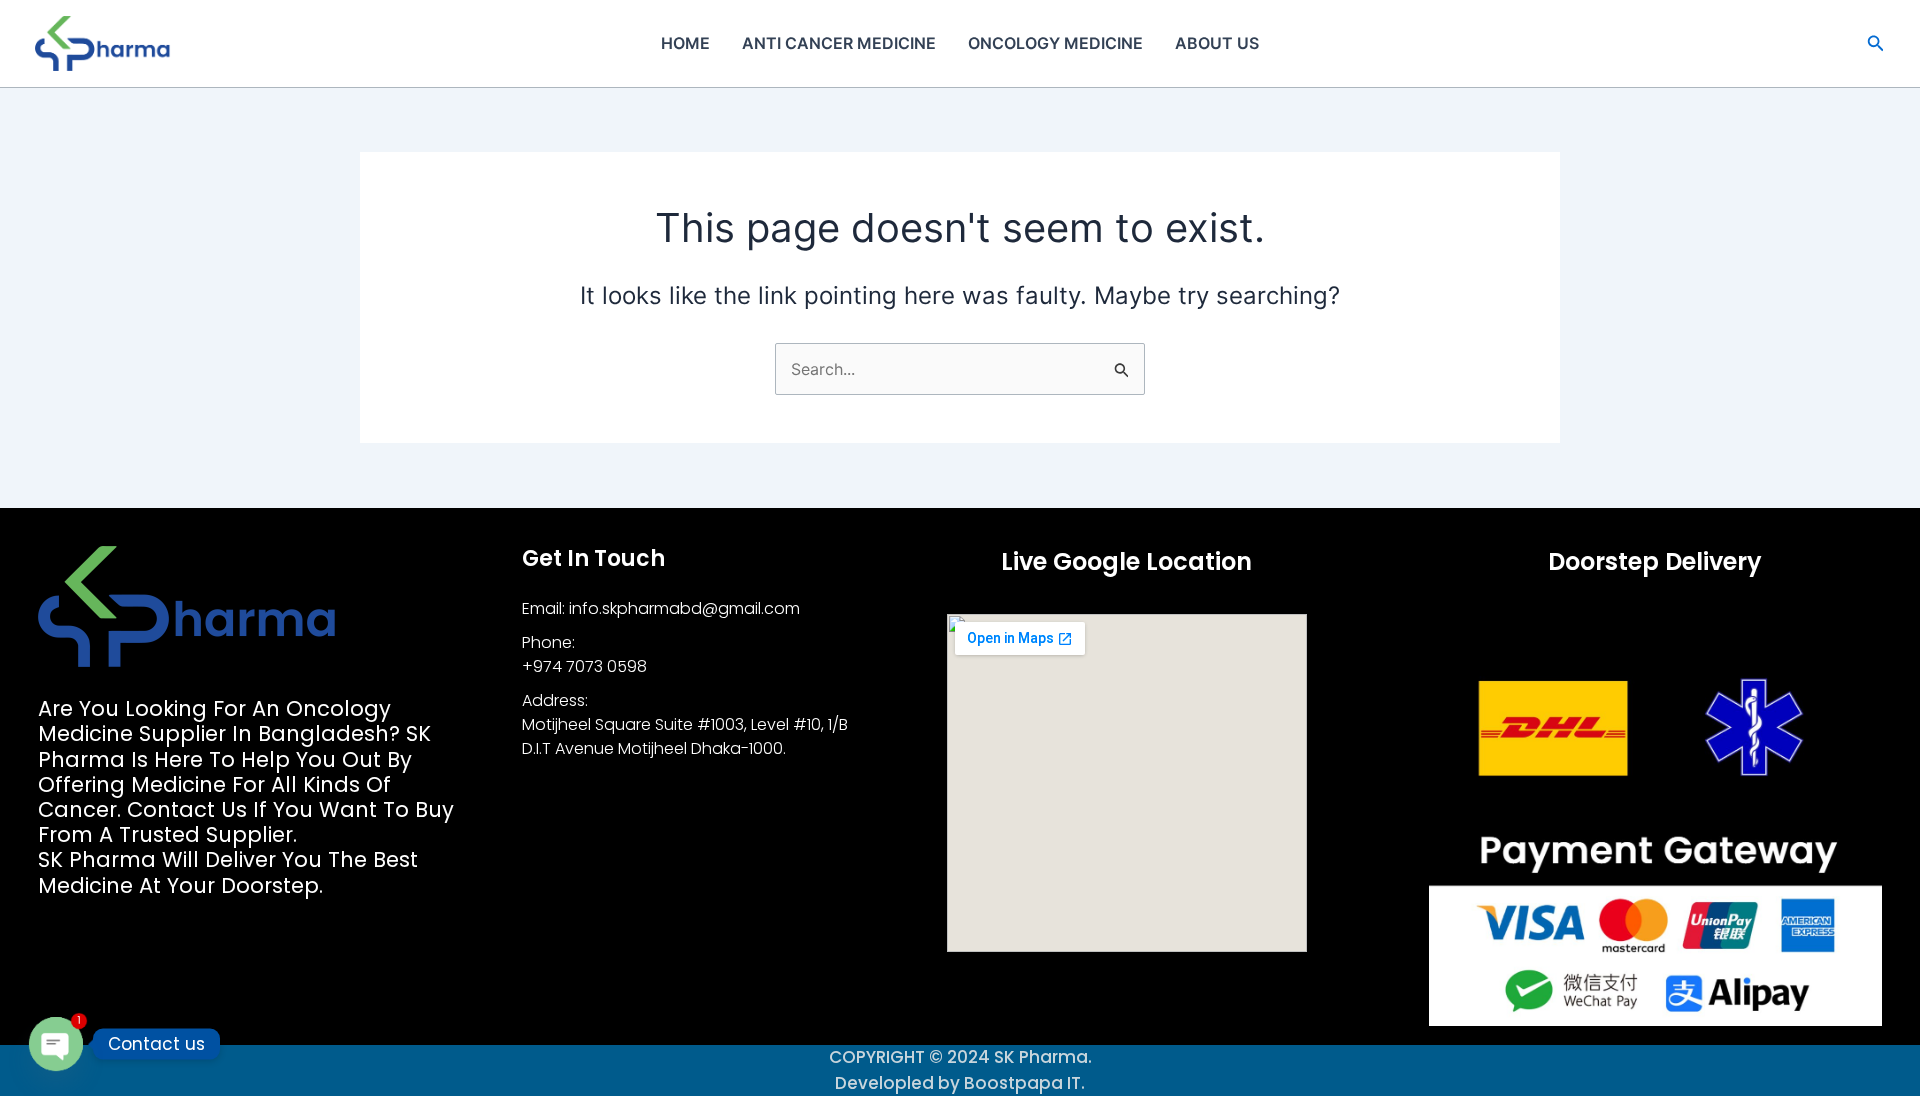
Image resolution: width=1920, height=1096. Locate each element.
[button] (1876, 43)
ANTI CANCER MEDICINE (839, 43)
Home (685, 43)
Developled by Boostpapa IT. (960, 1083)
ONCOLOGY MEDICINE (1055, 43)
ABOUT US (1217, 43)
